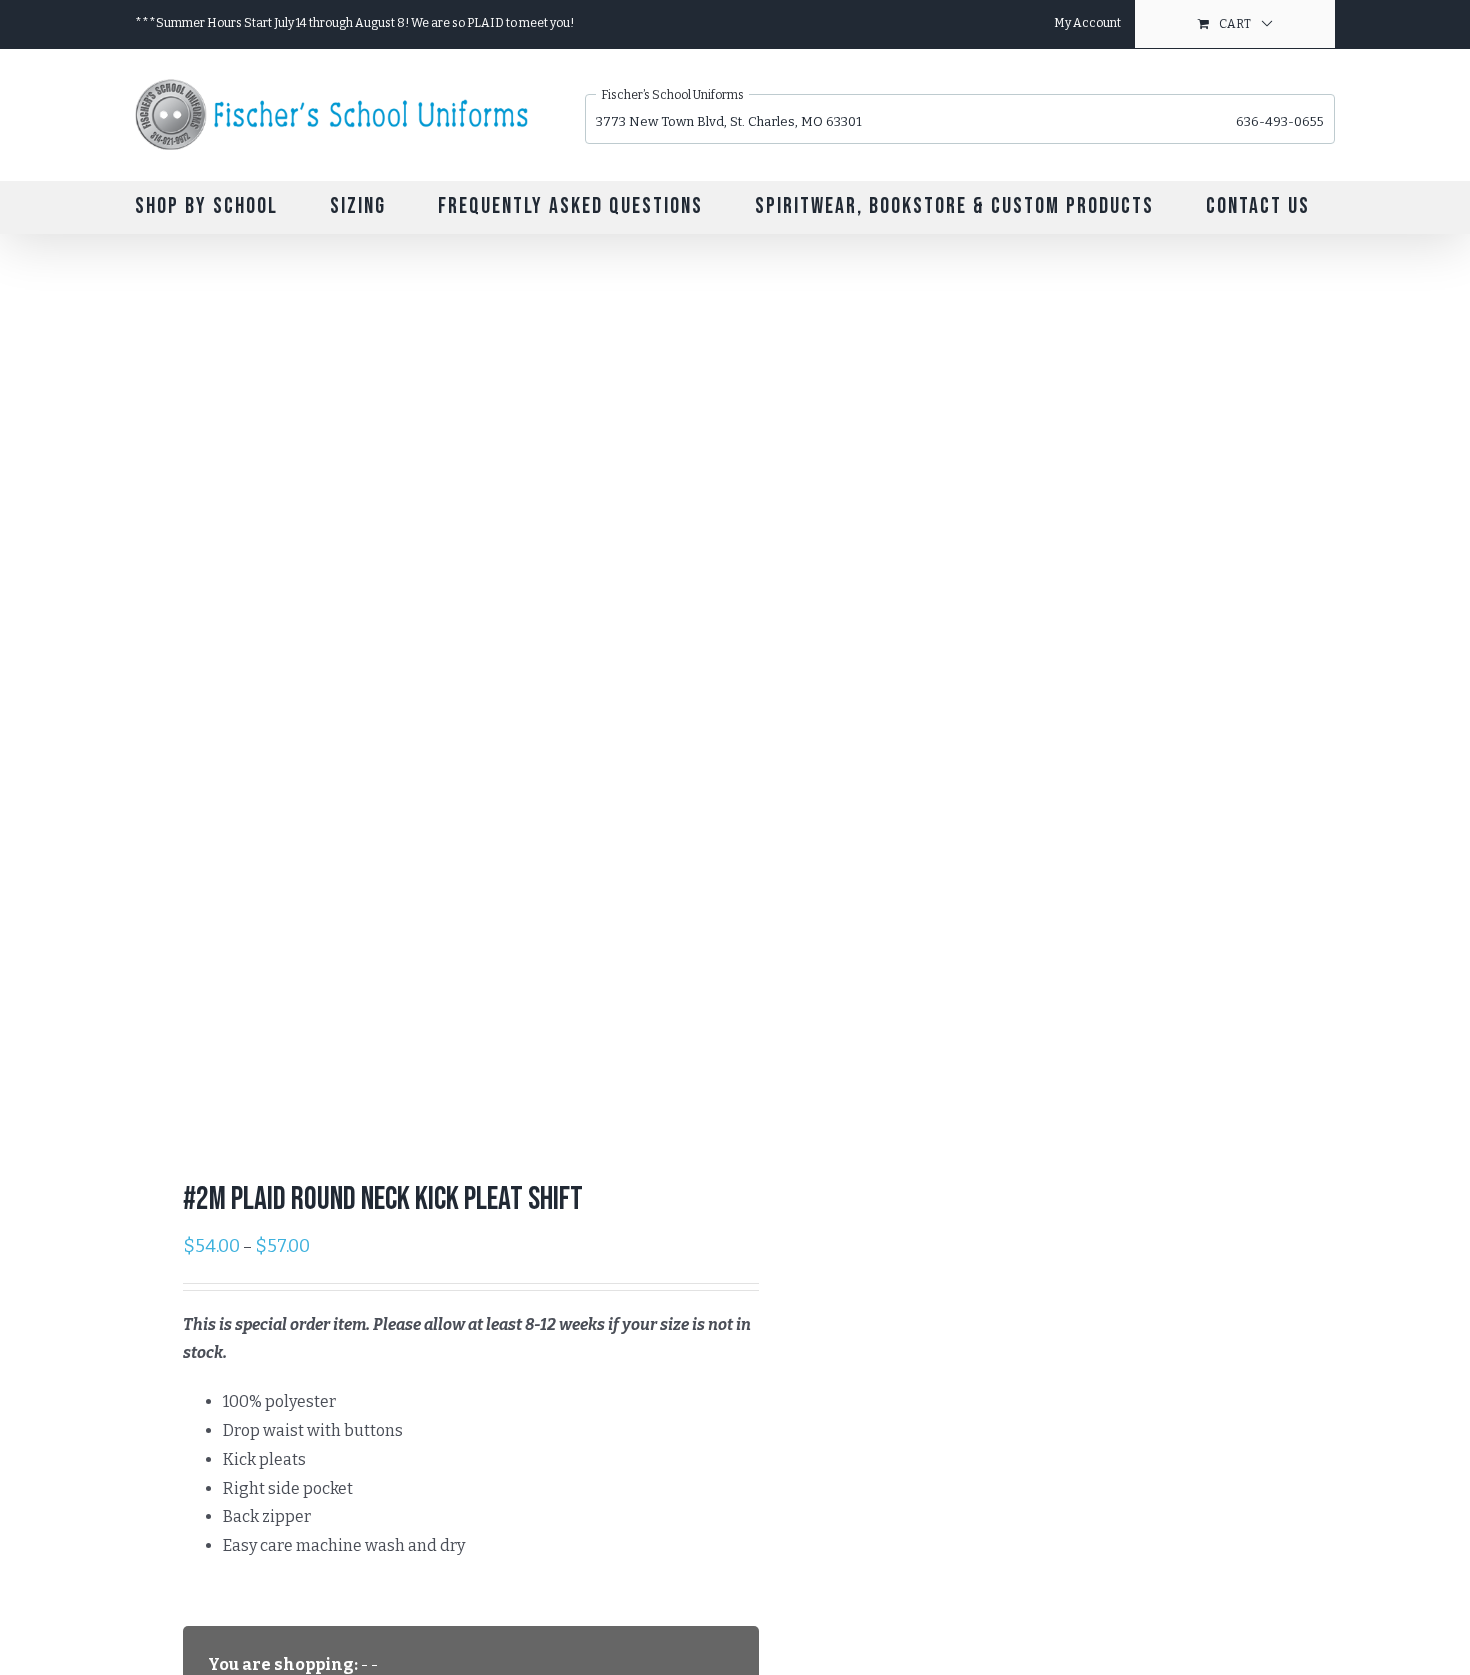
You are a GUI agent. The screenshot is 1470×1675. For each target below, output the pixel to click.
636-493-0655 (1280, 121)
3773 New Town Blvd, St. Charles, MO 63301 (729, 121)
